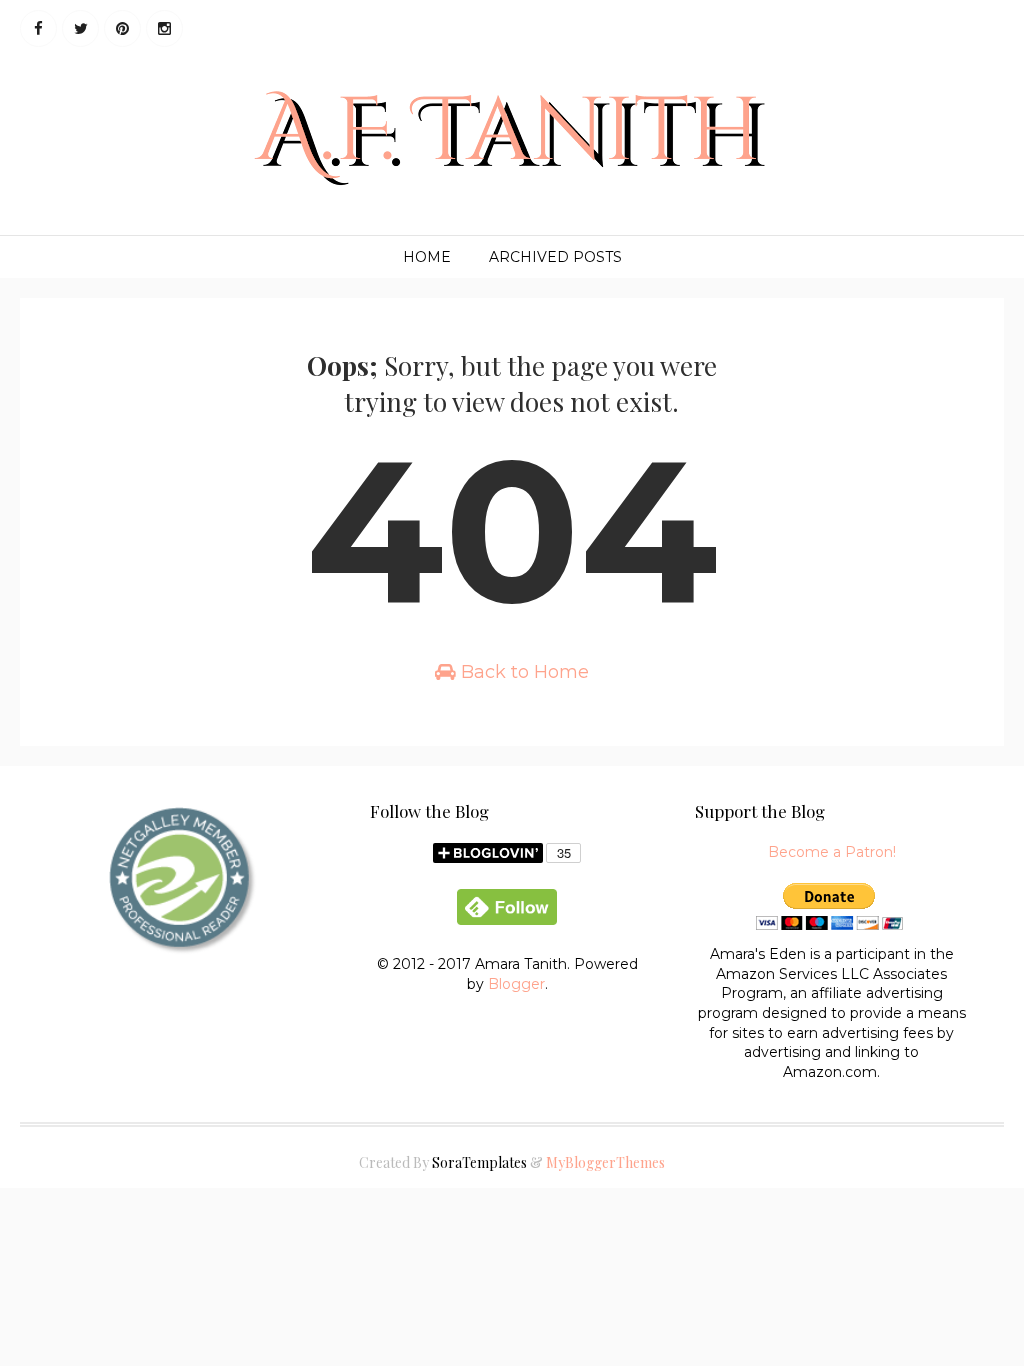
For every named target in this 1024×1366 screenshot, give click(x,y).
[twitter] (80, 28)
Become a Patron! (832, 852)
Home (427, 257)
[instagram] (164, 28)
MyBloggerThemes (605, 1162)
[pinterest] (122, 28)
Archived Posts (555, 257)
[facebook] (38, 28)
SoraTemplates (479, 1162)
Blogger (516, 984)
